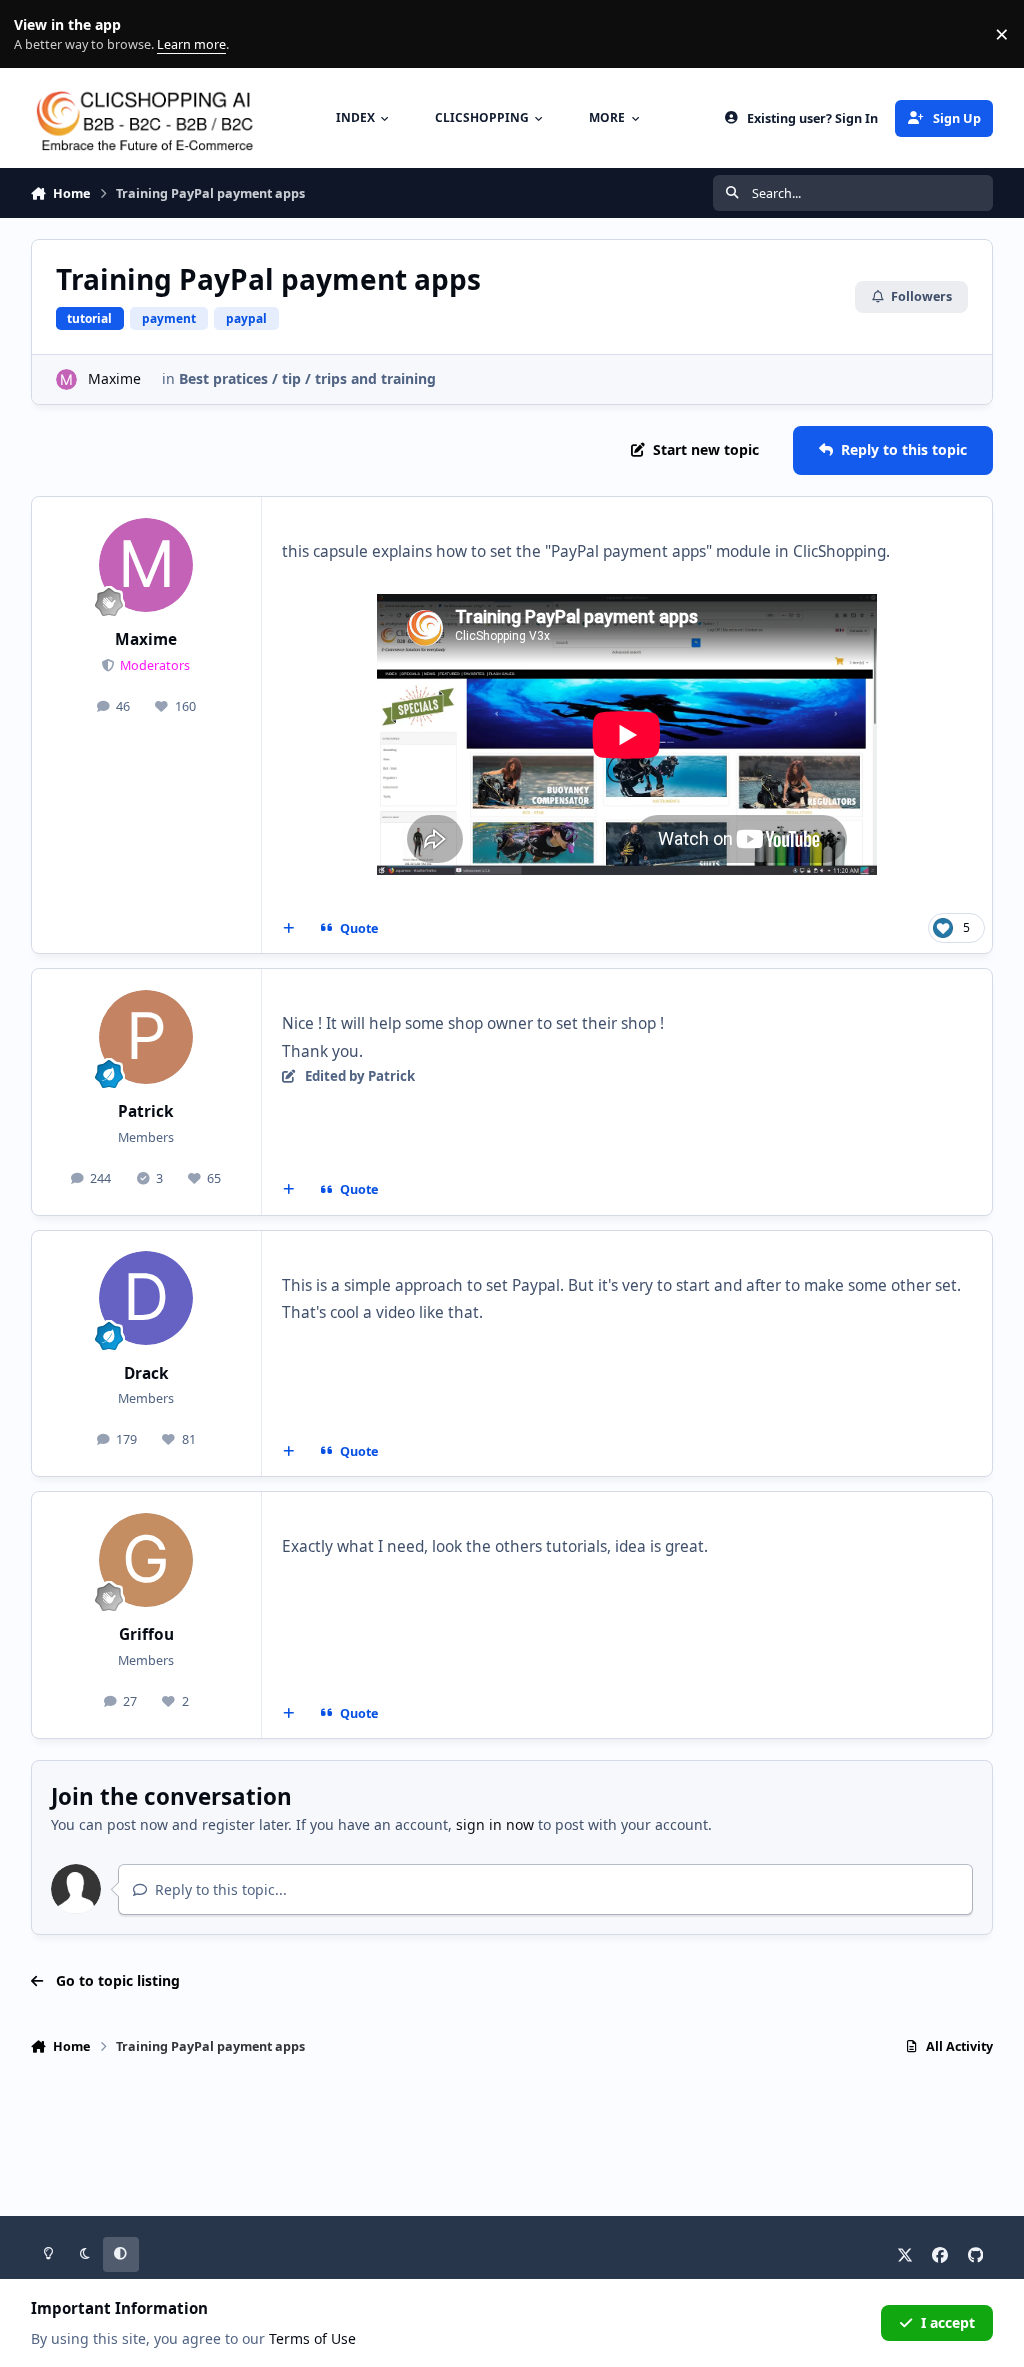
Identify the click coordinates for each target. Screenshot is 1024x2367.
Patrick (146, 1111)
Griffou (146, 1634)
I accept (948, 2322)
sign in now (495, 1824)
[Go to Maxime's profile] (66, 379)
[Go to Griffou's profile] (146, 1560)
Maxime (114, 378)
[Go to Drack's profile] (146, 1298)
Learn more (38, 34)
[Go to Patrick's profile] (146, 1037)
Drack (146, 1373)
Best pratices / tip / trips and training (307, 378)
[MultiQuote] (288, 929)
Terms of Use (312, 2338)
